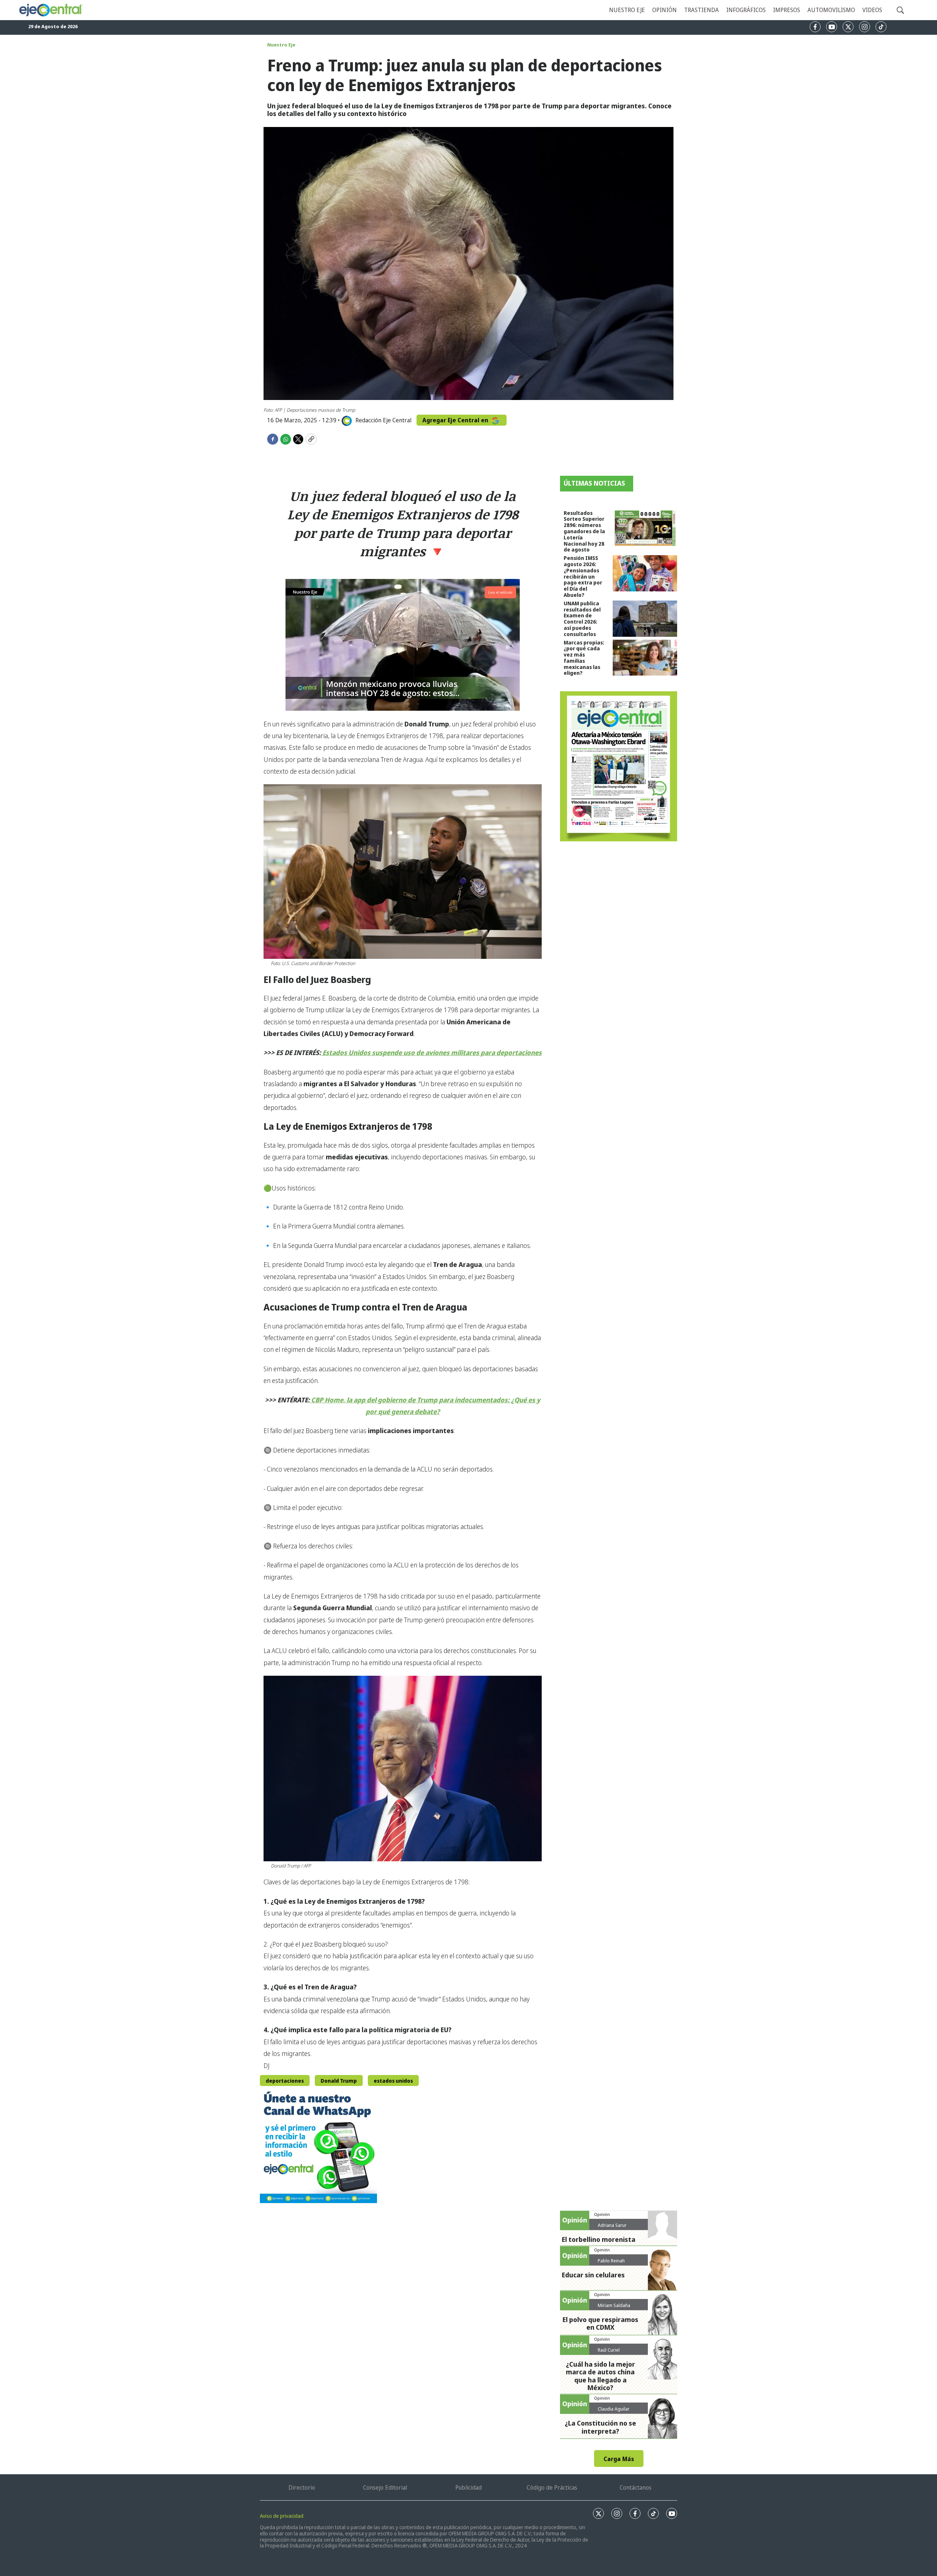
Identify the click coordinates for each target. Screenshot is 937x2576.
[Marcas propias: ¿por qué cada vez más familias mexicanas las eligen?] (645, 658)
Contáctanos (636, 2487)
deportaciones (285, 2081)
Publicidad (468, 2487)
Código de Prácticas (552, 2487)
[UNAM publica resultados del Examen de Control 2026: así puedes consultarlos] (645, 619)
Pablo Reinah (611, 2261)
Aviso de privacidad (282, 2516)
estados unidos (393, 2081)
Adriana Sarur (612, 2225)
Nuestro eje (627, 10)
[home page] (51, 10)
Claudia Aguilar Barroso (614, 2412)
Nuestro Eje (281, 45)
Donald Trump (339, 2081)
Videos (872, 10)
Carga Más (619, 2459)
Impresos (787, 10)
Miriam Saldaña (614, 2305)
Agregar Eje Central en (456, 420)
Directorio (302, 2487)
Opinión (665, 10)
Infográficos (746, 10)
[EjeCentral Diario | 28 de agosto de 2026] (619, 766)
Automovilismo (831, 10)
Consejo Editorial (385, 2487)
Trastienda (701, 10)
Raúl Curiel (609, 2350)
